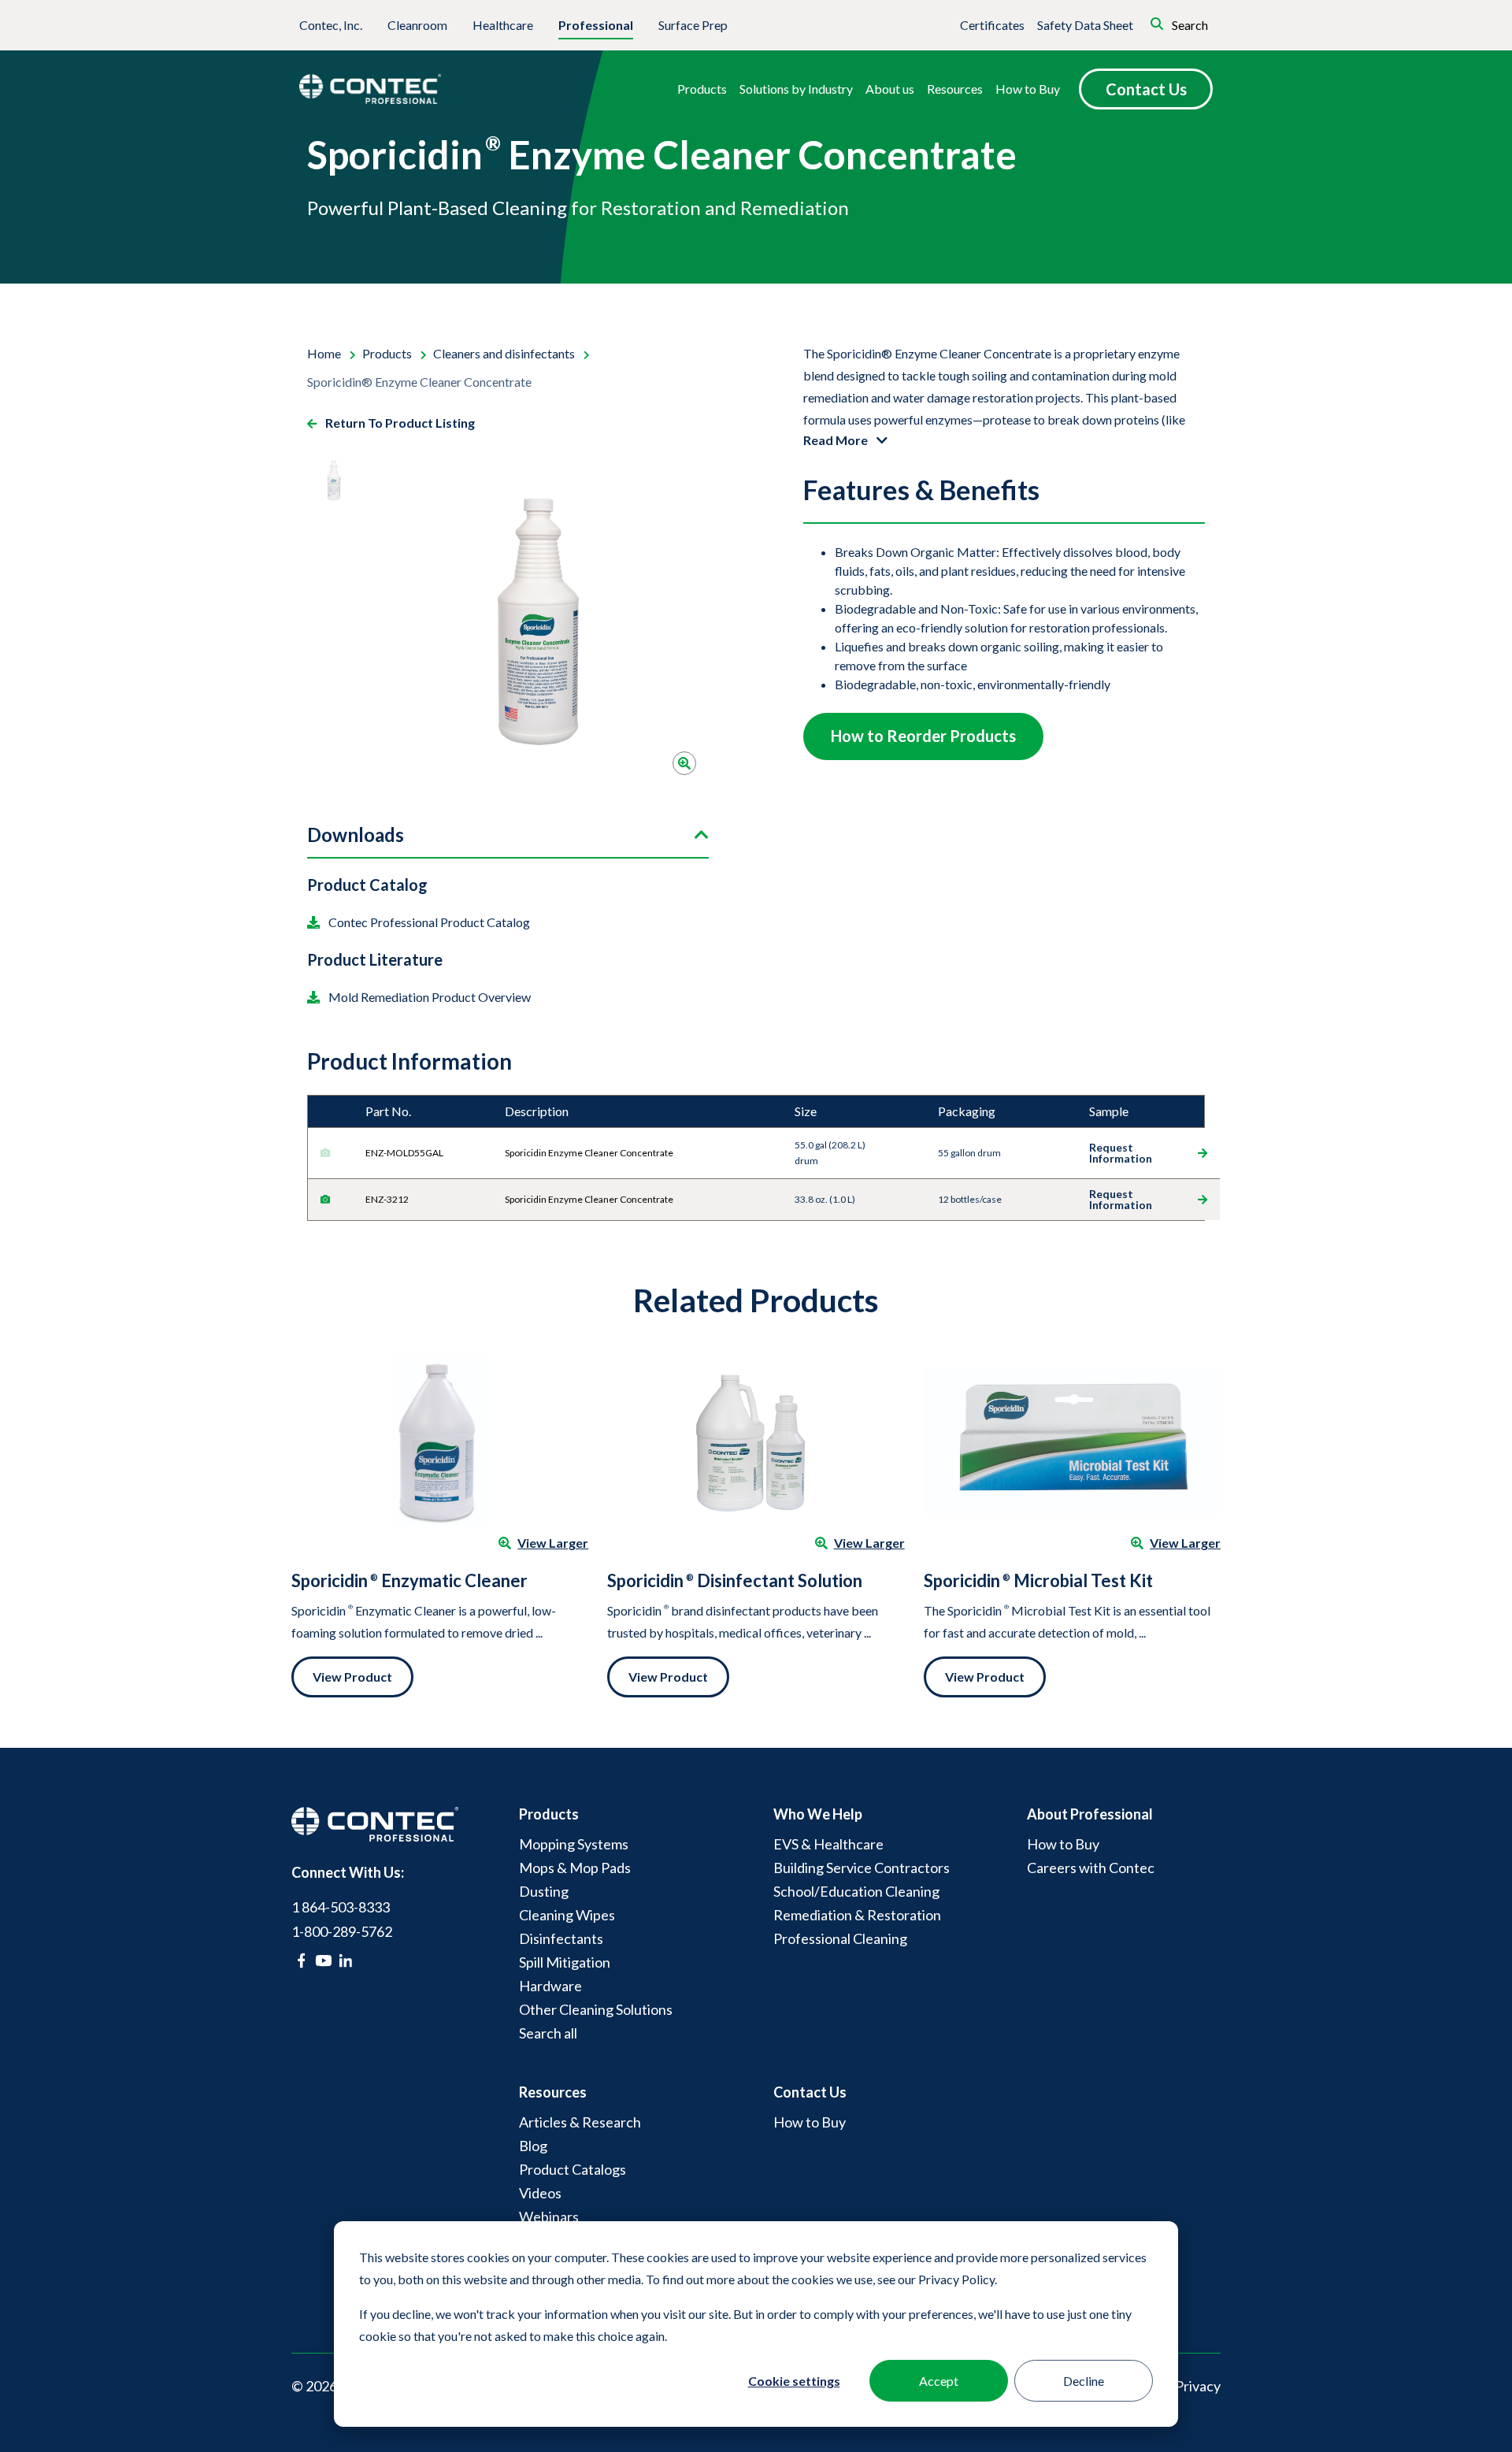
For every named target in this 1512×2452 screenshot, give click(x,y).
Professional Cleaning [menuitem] (840, 1938)
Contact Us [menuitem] (810, 2092)
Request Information (1121, 1153)
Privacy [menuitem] (1198, 2386)
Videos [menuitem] (540, 2193)
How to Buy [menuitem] (1063, 1844)
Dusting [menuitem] (544, 1891)
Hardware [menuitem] (550, 1986)
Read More (837, 440)
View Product (352, 1677)
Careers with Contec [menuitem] (1091, 1868)
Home (325, 353)
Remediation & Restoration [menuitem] (857, 1915)
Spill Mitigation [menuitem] (565, 1962)
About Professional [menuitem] (1090, 1814)
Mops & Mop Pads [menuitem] (575, 1868)
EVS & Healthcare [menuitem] (828, 1844)
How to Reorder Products (923, 736)
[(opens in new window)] (301, 1960)
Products (388, 353)
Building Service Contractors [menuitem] (862, 1868)
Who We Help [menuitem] (818, 1814)
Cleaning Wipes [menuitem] (567, 1915)
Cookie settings (794, 2381)
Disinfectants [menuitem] (561, 1938)
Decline (1084, 2381)
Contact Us (1146, 89)
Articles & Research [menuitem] (580, 2122)
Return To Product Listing (399, 423)
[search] (1135, 22)
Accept (939, 2381)
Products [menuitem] (549, 1814)
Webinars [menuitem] (549, 2216)
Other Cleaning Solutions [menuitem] (596, 2009)
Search (1189, 25)
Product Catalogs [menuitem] (573, 2169)
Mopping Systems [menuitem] (574, 1844)
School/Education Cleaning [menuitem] (856, 1891)
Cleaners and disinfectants (505, 353)
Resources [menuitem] (553, 2092)
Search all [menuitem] (548, 2033)
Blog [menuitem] (533, 2146)
